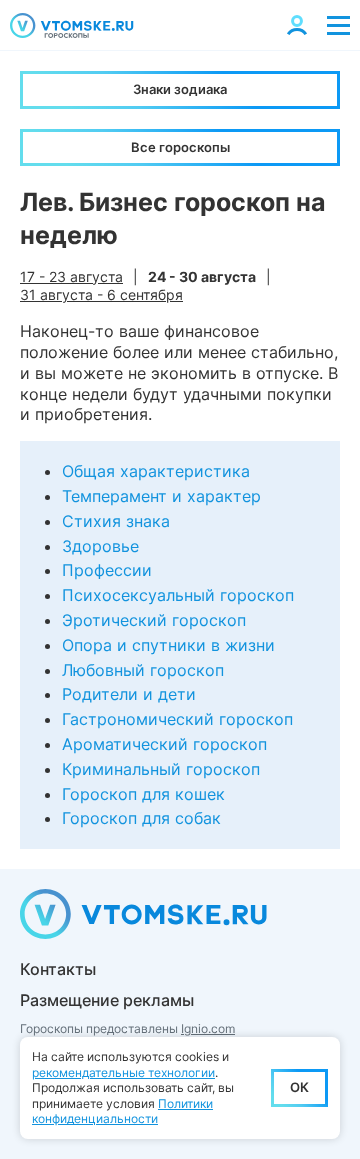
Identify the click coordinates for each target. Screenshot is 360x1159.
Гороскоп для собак (141, 818)
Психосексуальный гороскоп (178, 595)
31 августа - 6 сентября (101, 294)
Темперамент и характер (161, 496)
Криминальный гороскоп (161, 769)
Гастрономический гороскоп (177, 719)
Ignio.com (208, 1028)
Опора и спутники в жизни (168, 645)
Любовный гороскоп (143, 670)
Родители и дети (129, 694)
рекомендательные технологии (123, 1072)
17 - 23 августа (71, 276)
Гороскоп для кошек (143, 794)
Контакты (58, 969)
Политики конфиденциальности (122, 1111)
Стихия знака (116, 521)
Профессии (107, 570)
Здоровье (100, 546)
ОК (299, 1087)
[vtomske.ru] (72, 25)
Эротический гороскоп (154, 620)
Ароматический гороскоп (164, 744)
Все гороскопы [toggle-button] (180, 147)
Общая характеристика (156, 471)
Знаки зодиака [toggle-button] (180, 89)
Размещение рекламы (107, 1000)
